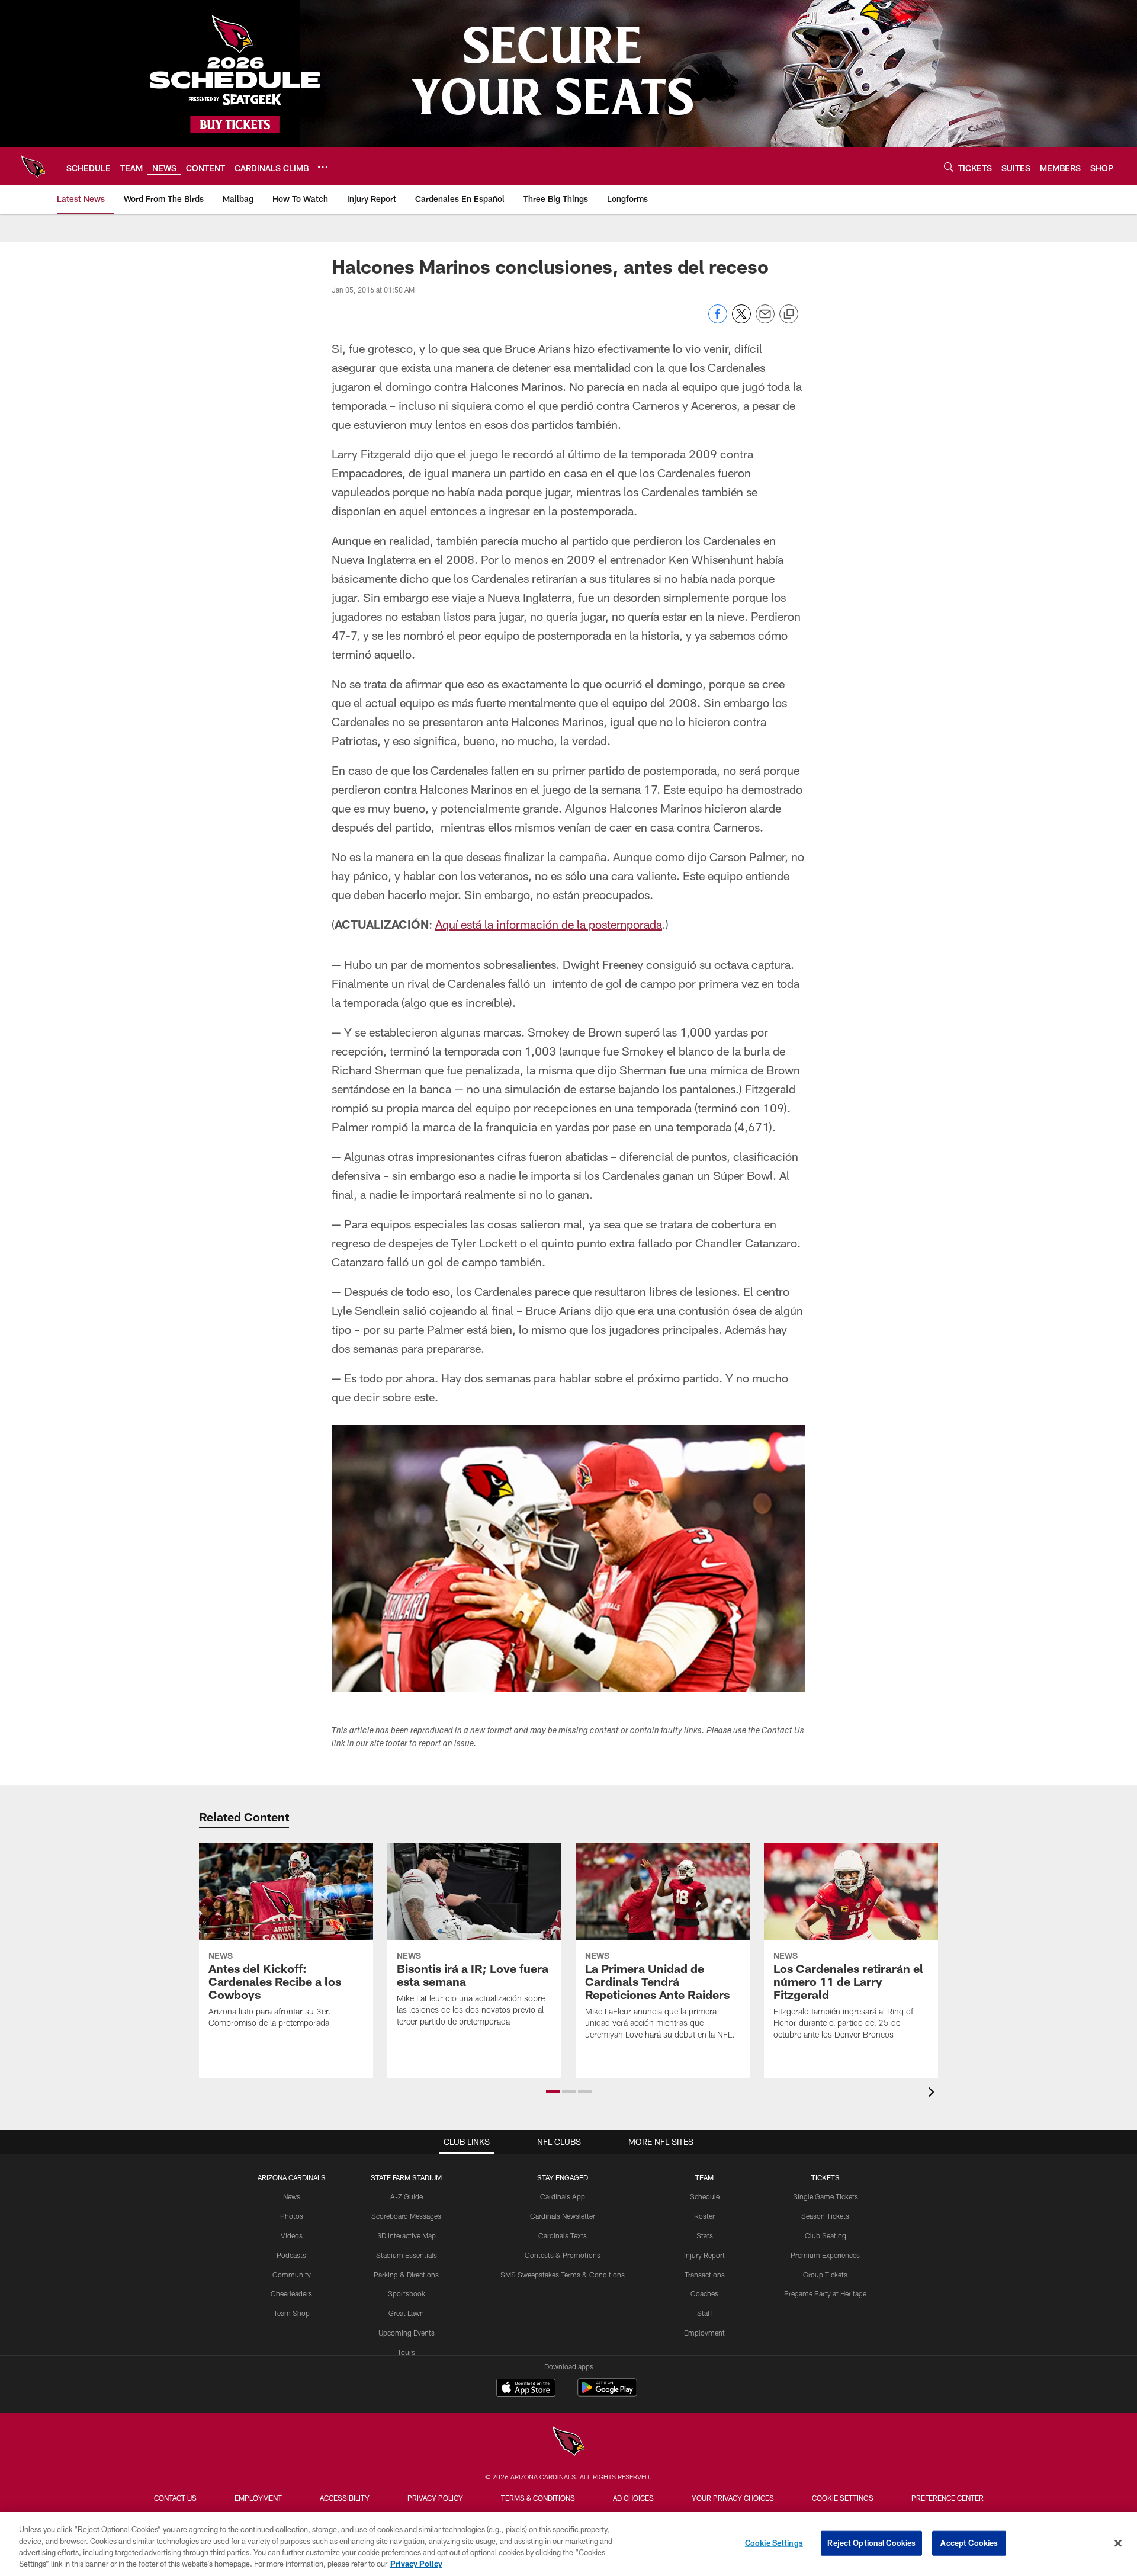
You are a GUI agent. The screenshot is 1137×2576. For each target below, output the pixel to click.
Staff (705, 2313)
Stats (705, 2235)
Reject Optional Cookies (871, 2543)
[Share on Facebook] (718, 320)
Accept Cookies (969, 2543)
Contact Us (175, 2498)
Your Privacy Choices (733, 2498)
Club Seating (826, 2235)
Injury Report (704, 2255)
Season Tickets (825, 2216)
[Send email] (765, 320)
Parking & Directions (406, 2275)
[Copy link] (789, 315)
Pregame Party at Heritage (825, 2293)
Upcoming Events (407, 2333)
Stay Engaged (563, 2177)
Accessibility (345, 2498)
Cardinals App (563, 2196)
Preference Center (947, 2498)
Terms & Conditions (538, 2498)
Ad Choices (633, 2498)
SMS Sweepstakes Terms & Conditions (563, 2275)
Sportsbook (407, 2293)
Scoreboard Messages (406, 2216)
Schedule (705, 2196)
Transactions (705, 2275)
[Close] (1118, 2543)
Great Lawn (406, 2313)
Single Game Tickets (826, 2196)
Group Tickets (825, 2275)
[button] (553, 2091)
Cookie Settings (843, 2498)
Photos (292, 2216)
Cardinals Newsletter (563, 2216)
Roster (704, 2216)
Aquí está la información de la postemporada (549, 924)
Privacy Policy (435, 2498)
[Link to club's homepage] (33, 166)
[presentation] (933, 2094)
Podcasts (291, 2255)
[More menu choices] (323, 167)
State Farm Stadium (406, 2177)
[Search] (949, 167)
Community (292, 2275)
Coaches (704, 2293)
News (292, 2196)
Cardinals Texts (563, 2235)
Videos (292, 2235)
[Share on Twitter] (741, 320)
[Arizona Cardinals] (568, 2442)
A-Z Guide (407, 2196)
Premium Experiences (825, 2255)
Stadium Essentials (407, 2255)
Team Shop (292, 2313)
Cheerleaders (291, 2293)
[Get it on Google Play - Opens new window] (607, 2393)
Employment (704, 2333)
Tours (406, 2352)
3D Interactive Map (407, 2235)
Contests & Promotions (563, 2255)
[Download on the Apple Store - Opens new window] (526, 2389)
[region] (568, 2544)
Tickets (826, 2177)
